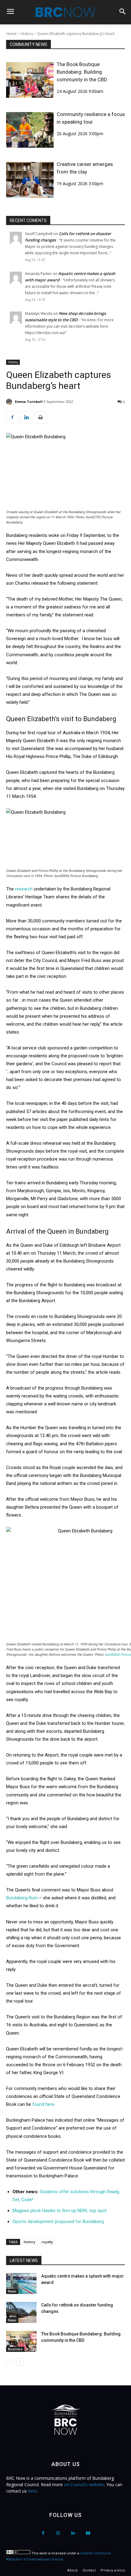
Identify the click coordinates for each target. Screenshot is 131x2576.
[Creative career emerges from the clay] (30, 180)
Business (15, 2349)
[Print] (40, 418)
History (27, 34)
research (24, 889)
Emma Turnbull (29, 402)
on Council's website (84, 2484)
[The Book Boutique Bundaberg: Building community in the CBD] (30, 80)
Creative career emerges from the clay (85, 168)
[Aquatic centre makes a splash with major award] (21, 2284)
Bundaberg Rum (22, 1898)
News (12, 2291)
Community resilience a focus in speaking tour (91, 118)
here (32, 2491)
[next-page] (20, 2362)
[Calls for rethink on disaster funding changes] (21, 2312)
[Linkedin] (26, 418)
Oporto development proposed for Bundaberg (58, 2222)
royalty (47, 2242)
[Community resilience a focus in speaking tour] (30, 130)
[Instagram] (58, 2533)
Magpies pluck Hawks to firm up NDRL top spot (60, 2211)
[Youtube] (88, 2533)
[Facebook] (12, 418)
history (30, 2242)
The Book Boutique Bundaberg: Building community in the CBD (82, 72)
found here (43, 2104)
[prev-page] (10, 2362)
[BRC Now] (65, 12)
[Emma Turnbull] (10, 402)
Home (11, 34)
